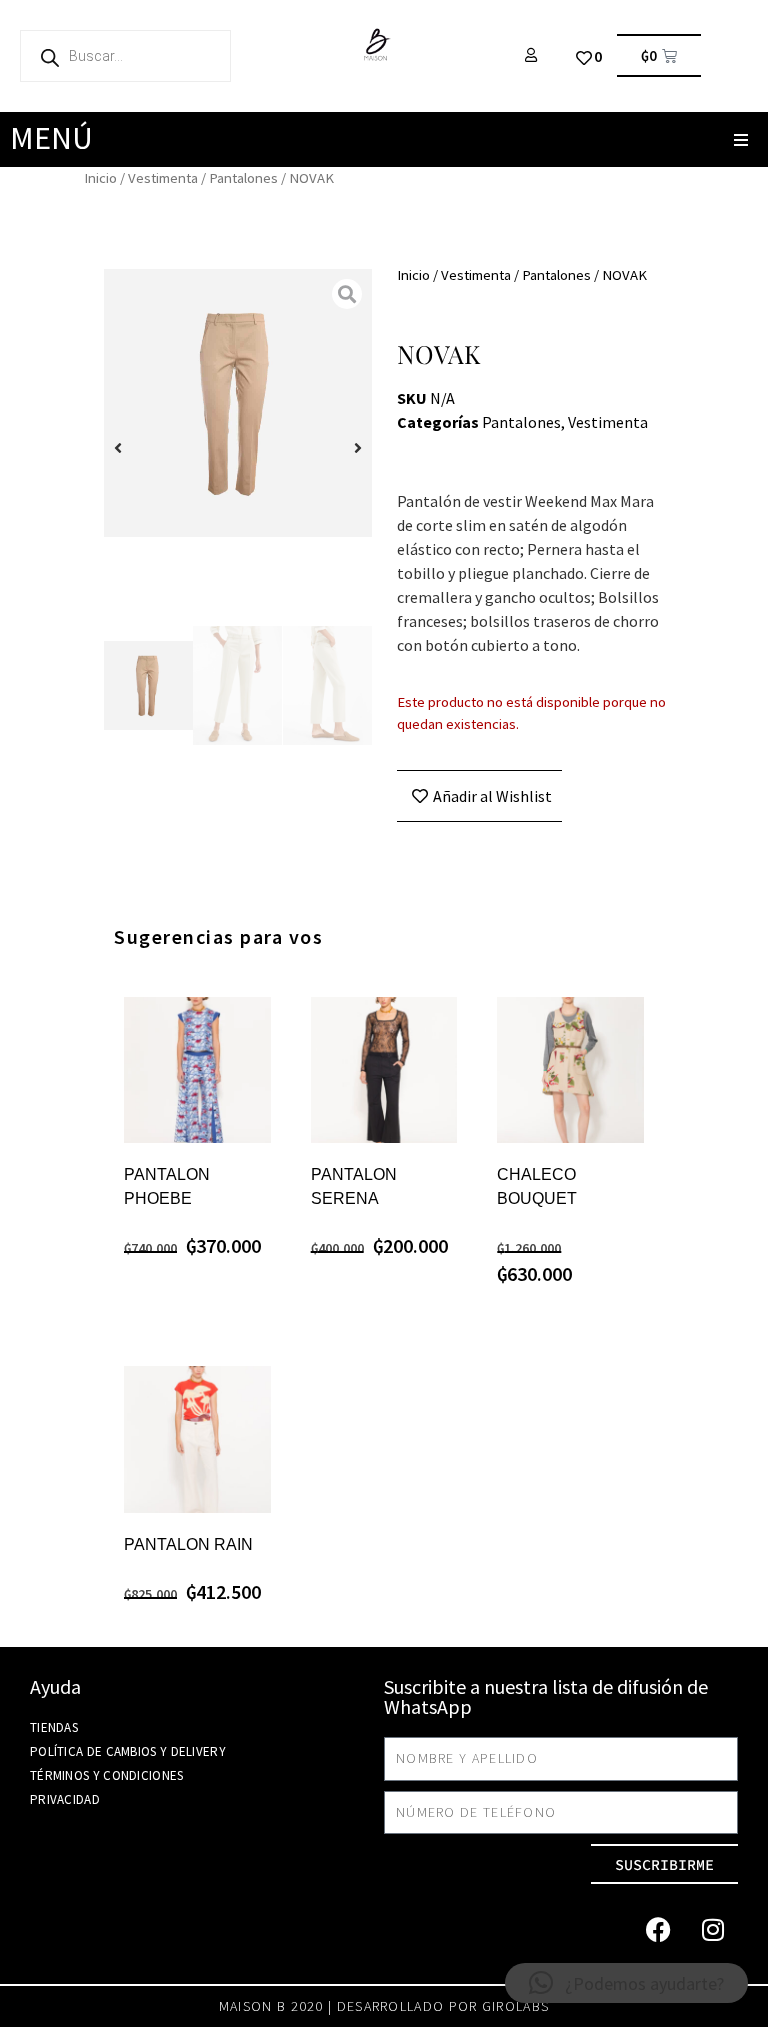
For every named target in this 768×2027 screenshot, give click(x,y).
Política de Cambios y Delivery (128, 1751)
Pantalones (243, 178)
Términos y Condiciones (107, 1775)
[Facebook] (658, 1929)
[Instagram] (713, 1929)
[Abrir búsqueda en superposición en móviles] (125, 56)
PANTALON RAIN (188, 1544)
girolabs (515, 2006)
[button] (740, 139)
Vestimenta (163, 178)
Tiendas (54, 1727)
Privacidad (65, 1799)
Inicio (100, 178)
